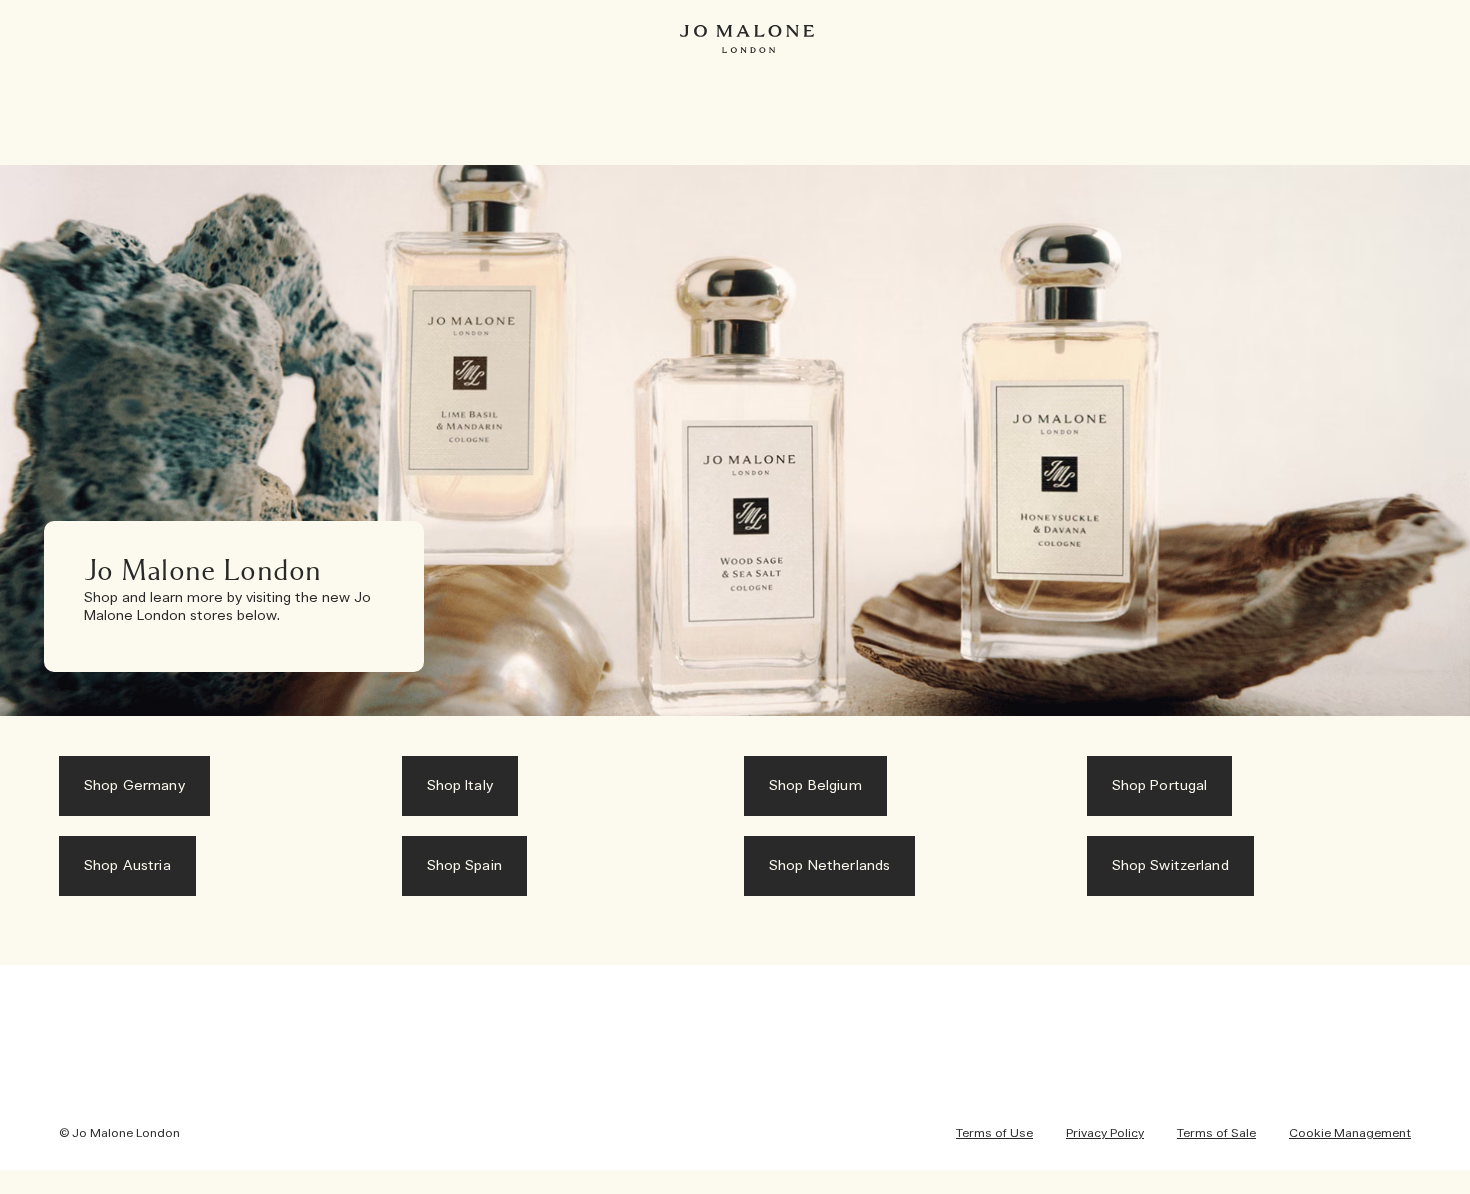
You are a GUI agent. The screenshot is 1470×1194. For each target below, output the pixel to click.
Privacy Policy (1105, 1133)
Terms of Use (994, 1133)
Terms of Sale (1216, 1133)
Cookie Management (1350, 1133)
